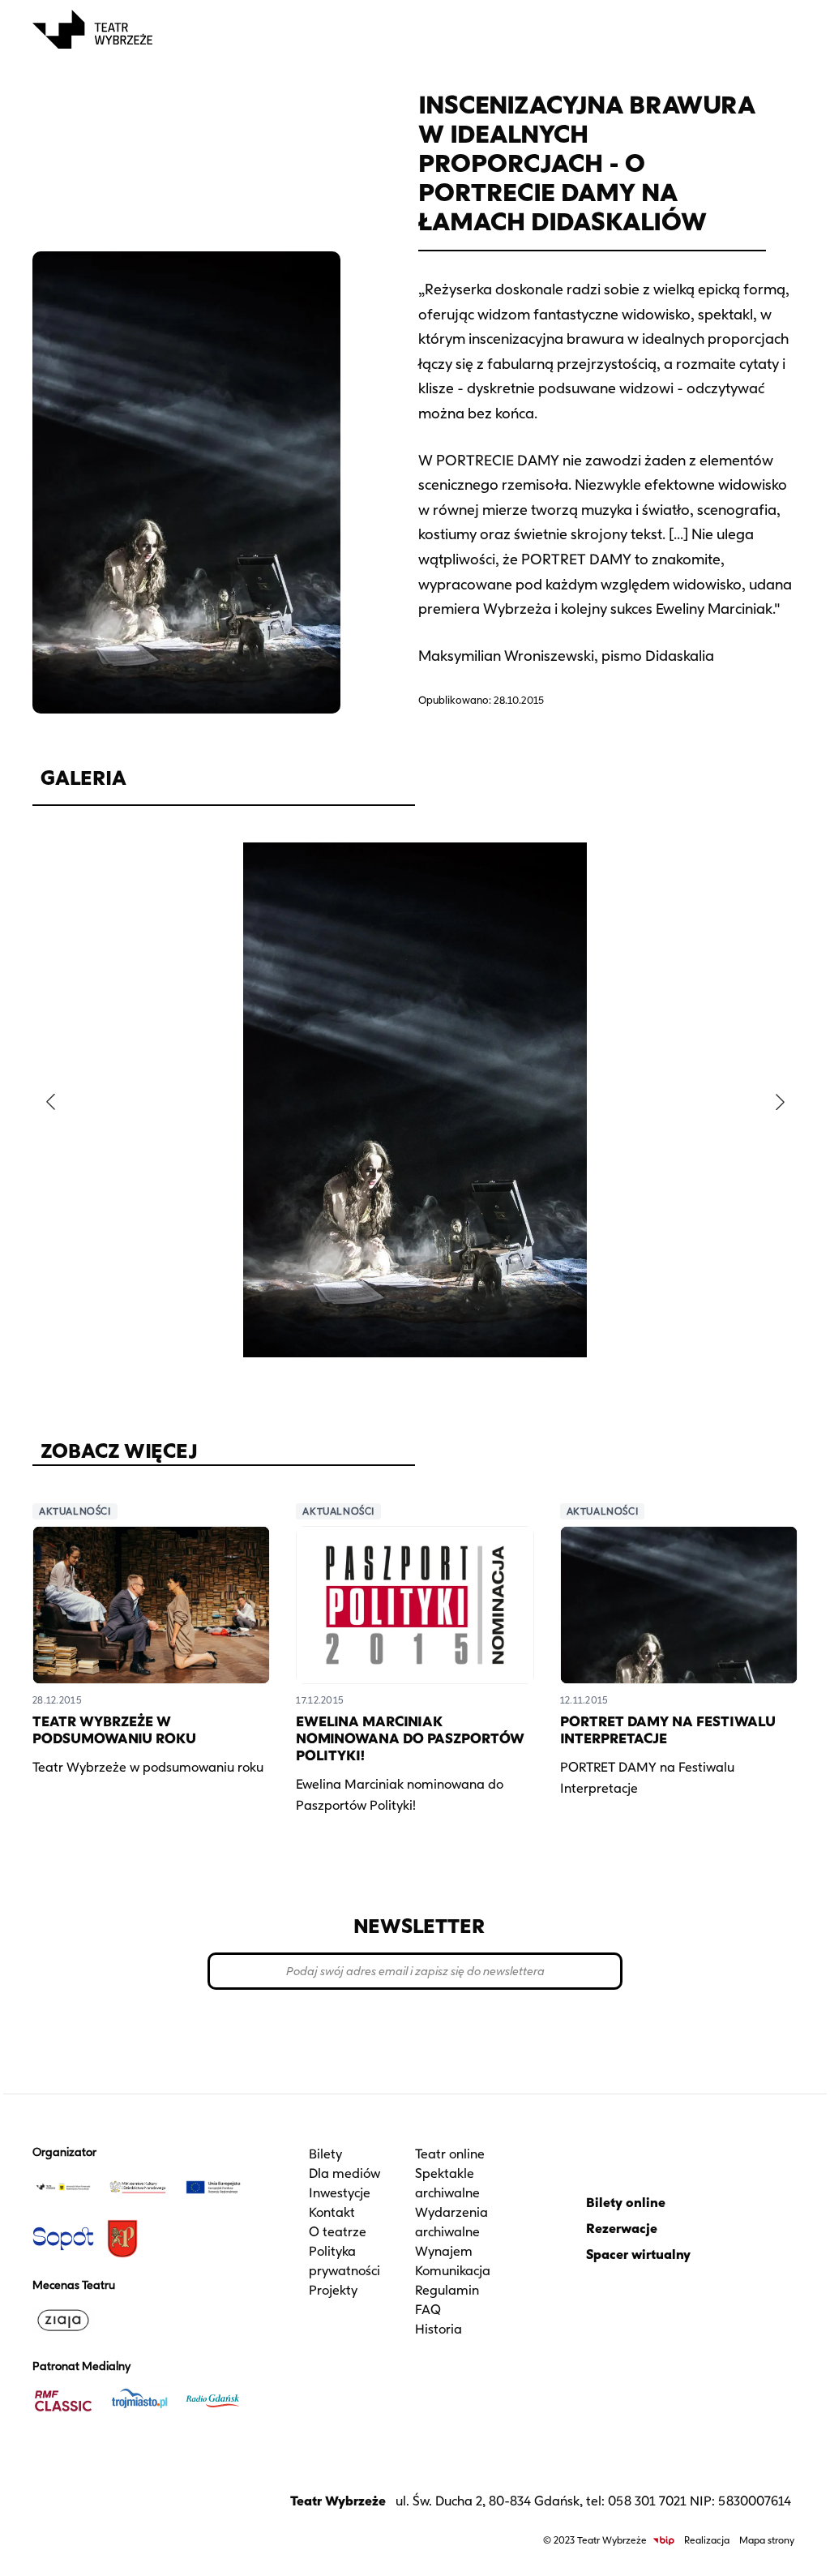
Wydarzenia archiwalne (451, 2222)
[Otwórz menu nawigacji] (780, 29)
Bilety (325, 2154)
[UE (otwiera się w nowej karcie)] (213, 2187)
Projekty (333, 2290)
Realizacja (707, 2540)
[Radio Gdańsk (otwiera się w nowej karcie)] (213, 2401)
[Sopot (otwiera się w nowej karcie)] (63, 2239)
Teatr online (450, 2154)
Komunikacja (453, 2271)
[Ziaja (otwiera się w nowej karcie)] (63, 2320)
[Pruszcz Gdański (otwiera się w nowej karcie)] (138, 2239)
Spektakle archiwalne (447, 2183)
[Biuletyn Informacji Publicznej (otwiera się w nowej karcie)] (664, 2541)
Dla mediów (344, 2173)
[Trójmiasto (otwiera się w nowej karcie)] (138, 2401)
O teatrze (338, 2232)
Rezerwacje (622, 2229)
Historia (439, 2329)
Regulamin (447, 2290)
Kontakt (332, 2212)
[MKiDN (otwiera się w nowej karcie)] (138, 2187)
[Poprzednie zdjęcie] (50, 1102)
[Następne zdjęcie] (780, 1102)
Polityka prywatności (344, 2261)
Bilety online (626, 2203)
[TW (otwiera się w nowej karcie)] (63, 2187)
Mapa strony (767, 2540)
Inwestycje (340, 2193)
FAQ (428, 2310)
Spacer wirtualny (638, 2255)
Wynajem (444, 2251)
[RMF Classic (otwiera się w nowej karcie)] (63, 2401)
